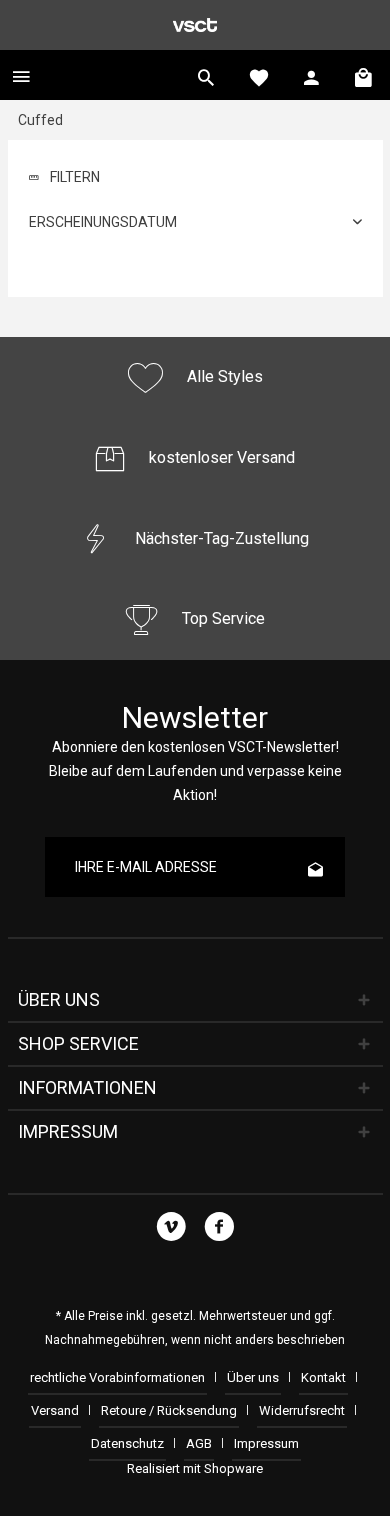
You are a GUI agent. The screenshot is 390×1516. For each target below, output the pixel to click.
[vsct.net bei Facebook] (219, 1229)
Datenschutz (127, 1443)
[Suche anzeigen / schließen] (206, 75)
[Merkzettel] (259, 75)
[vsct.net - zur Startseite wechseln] (195, 25)
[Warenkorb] (365, 75)
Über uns (253, 1377)
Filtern (73, 177)
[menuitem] (21, 75)
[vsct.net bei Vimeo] (171, 1229)
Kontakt (323, 1377)
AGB (199, 1443)
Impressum (266, 1443)
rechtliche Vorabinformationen (117, 1377)
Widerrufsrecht (302, 1410)
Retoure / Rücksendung (169, 1410)
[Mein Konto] (312, 75)
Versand (55, 1410)
